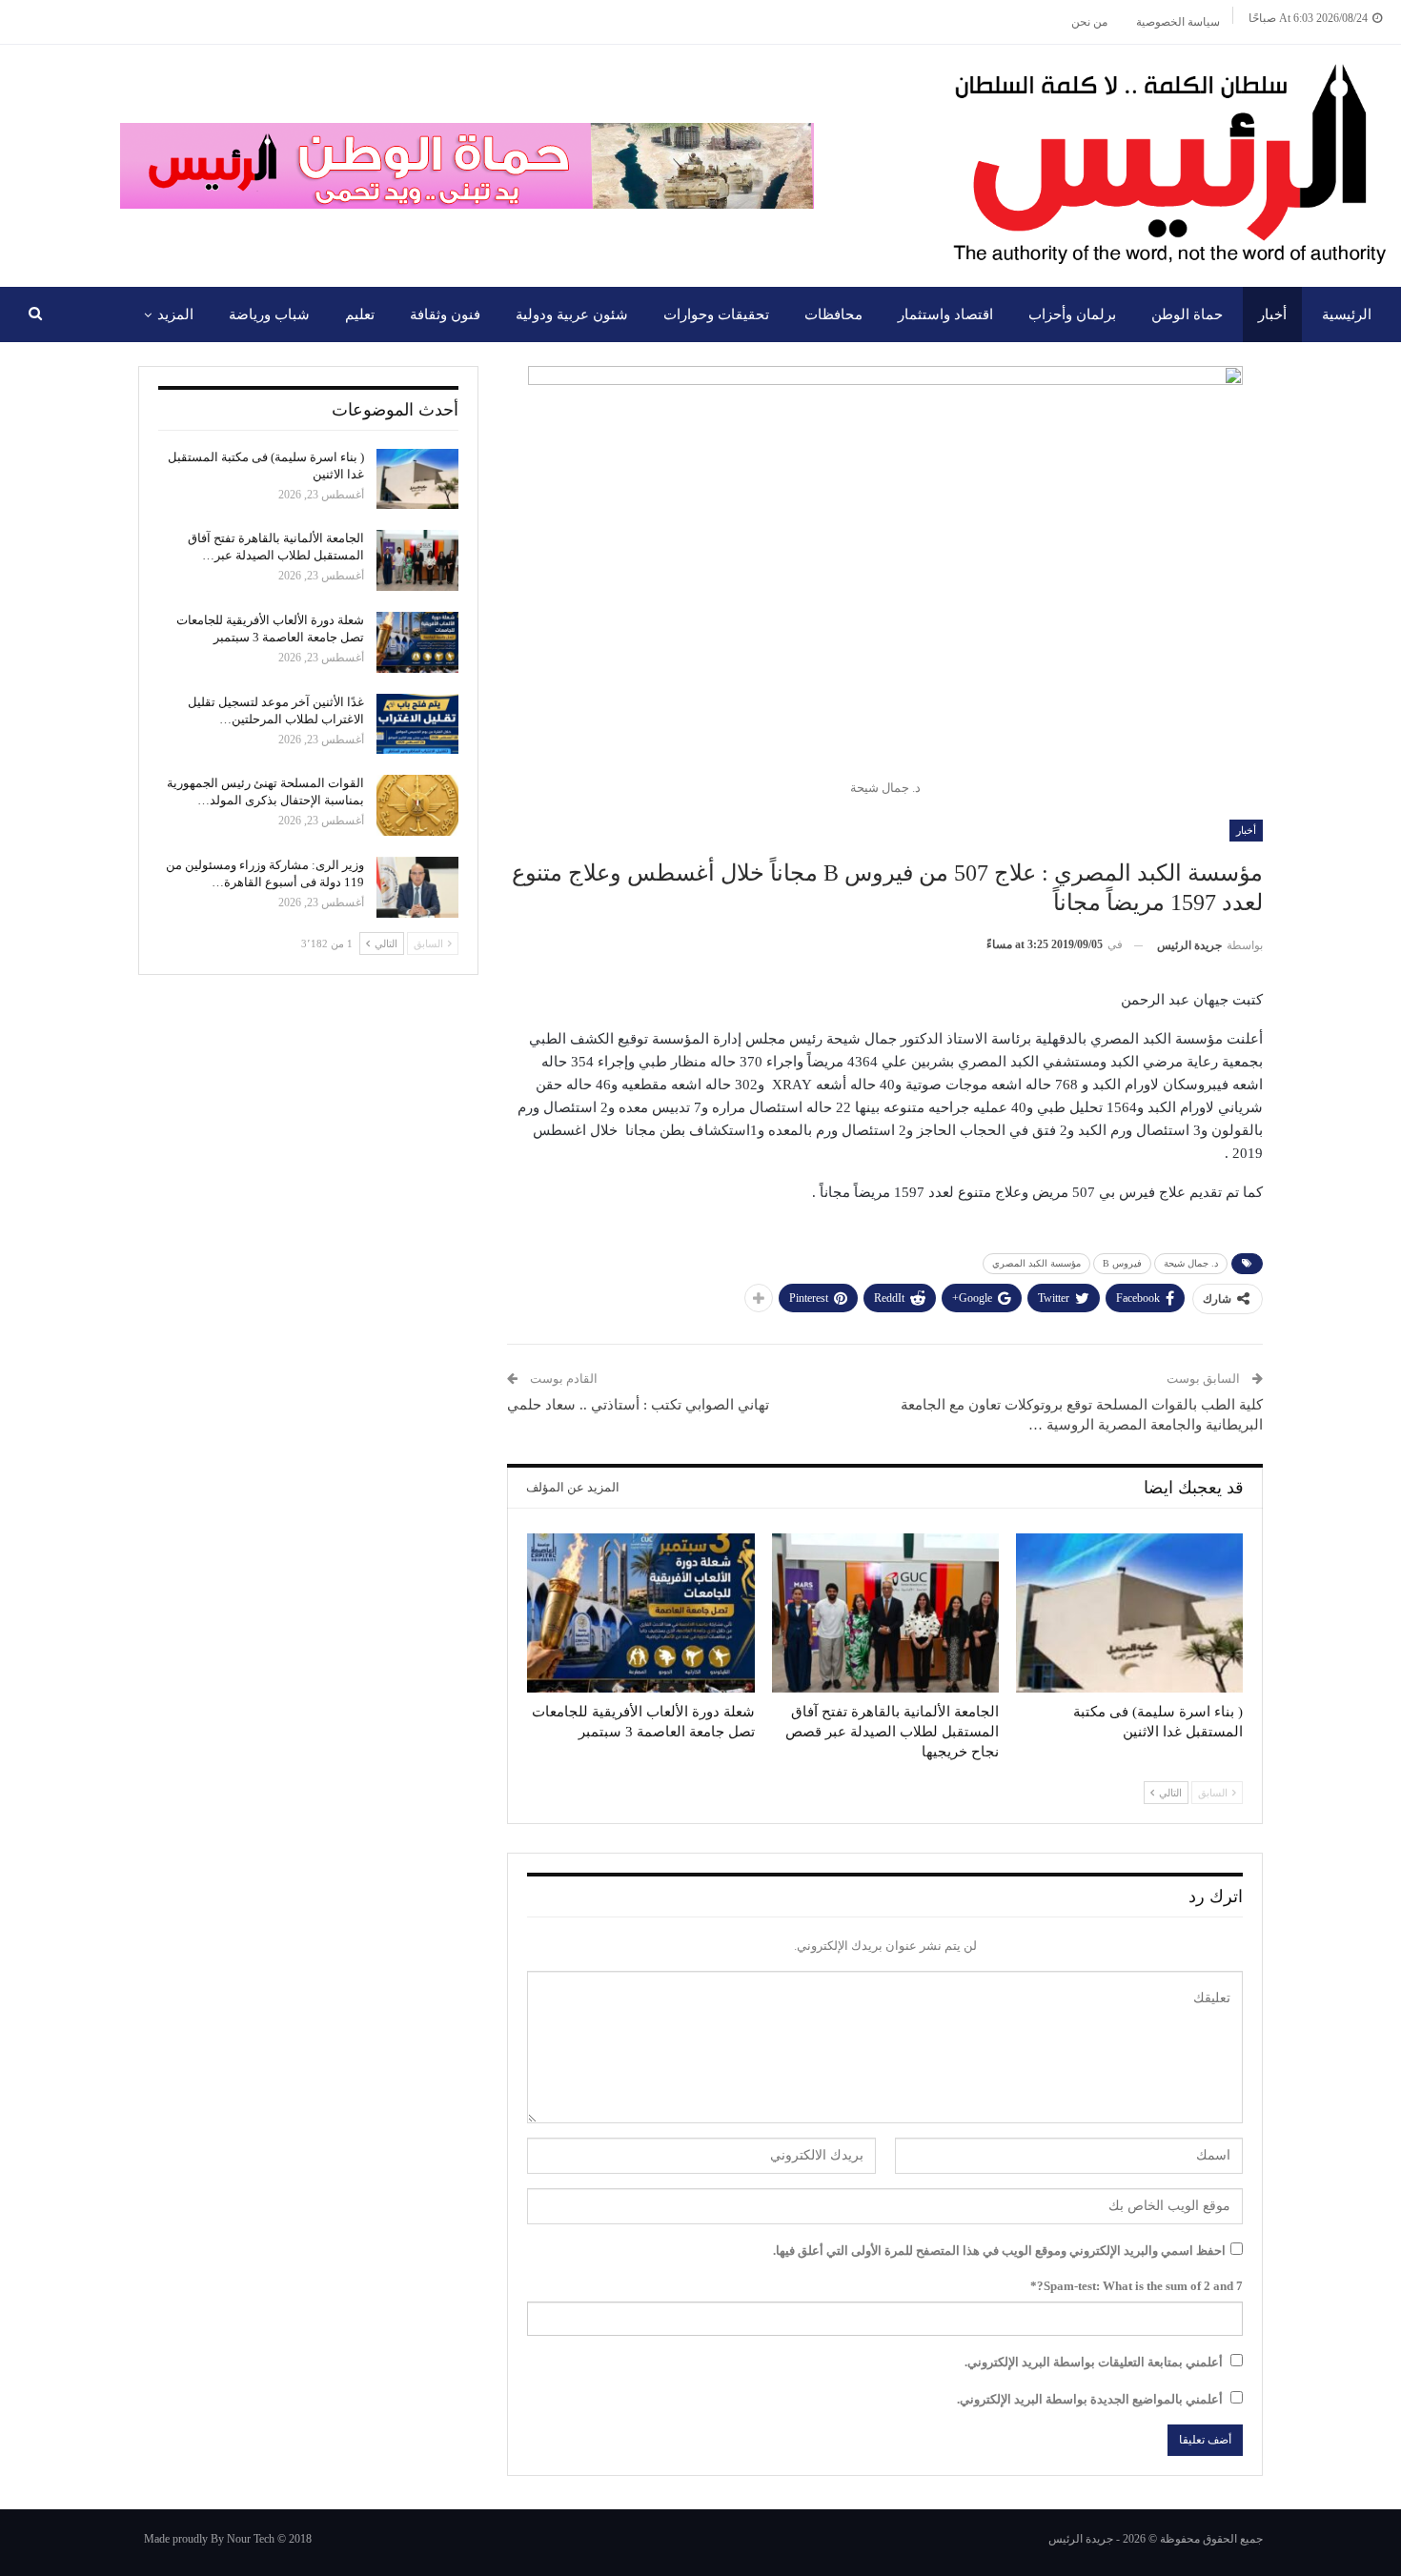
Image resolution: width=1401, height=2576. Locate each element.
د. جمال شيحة (1191, 1263)
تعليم (360, 314)
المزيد (175, 314)
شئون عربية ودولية (572, 314)
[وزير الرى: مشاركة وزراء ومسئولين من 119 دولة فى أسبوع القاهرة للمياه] (417, 887)
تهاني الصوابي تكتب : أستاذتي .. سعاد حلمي (638, 1405)
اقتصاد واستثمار (945, 314)
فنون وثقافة (445, 314)
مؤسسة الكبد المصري (1036, 1263)
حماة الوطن (1187, 314)
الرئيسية (1347, 314)
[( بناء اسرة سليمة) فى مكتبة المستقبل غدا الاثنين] (1129, 1613)
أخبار (1272, 314)
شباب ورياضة (269, 314)
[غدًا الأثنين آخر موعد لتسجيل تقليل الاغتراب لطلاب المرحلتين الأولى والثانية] (417, 724)
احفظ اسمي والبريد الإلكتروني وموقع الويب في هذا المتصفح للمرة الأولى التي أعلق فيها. (999, 2251)
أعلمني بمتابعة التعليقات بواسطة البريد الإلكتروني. (1094, 2362)
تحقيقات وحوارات (716, 314)
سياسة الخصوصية (1178, 22)
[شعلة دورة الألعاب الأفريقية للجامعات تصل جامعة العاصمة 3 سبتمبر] (640, 1613)
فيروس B (1122, 1263)
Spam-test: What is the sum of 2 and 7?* (1137, 2286)
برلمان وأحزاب (1072, 314)
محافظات (833, 314)
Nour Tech (251, 2539)
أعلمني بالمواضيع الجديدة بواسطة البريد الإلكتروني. (1090, 2399)
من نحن (1089, 22)
